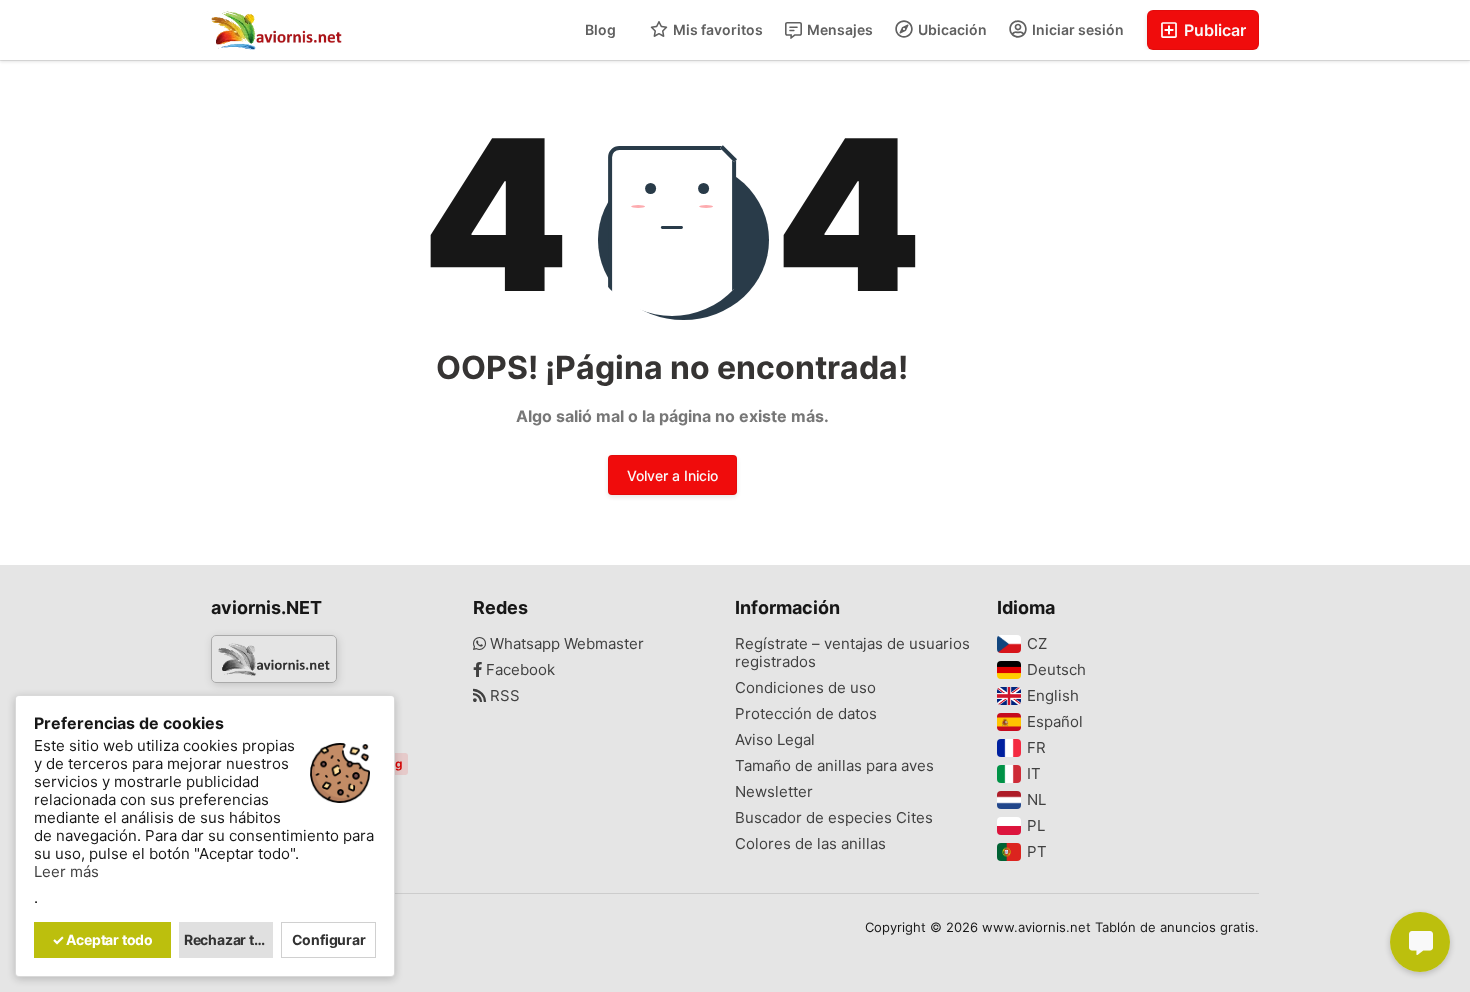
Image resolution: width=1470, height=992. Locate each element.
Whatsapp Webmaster (565, 644)
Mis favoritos (716, 29)
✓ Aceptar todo (102, 939)
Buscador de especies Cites (834, 818)
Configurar (329, 939)
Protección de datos (806, 714)
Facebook (518, 670)
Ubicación (951, 29)
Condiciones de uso (805, 688)
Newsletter (774, 792)
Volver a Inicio (672, 475)
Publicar (1213, 30)
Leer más (66, 872)
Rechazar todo (229, 939)
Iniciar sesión (1076, 29)
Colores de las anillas (810, 844)
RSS (503, 696)
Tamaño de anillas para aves (834, 766)
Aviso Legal (775, 740)
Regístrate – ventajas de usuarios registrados (852, 653)
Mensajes (838, 29)
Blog (600, 29)
